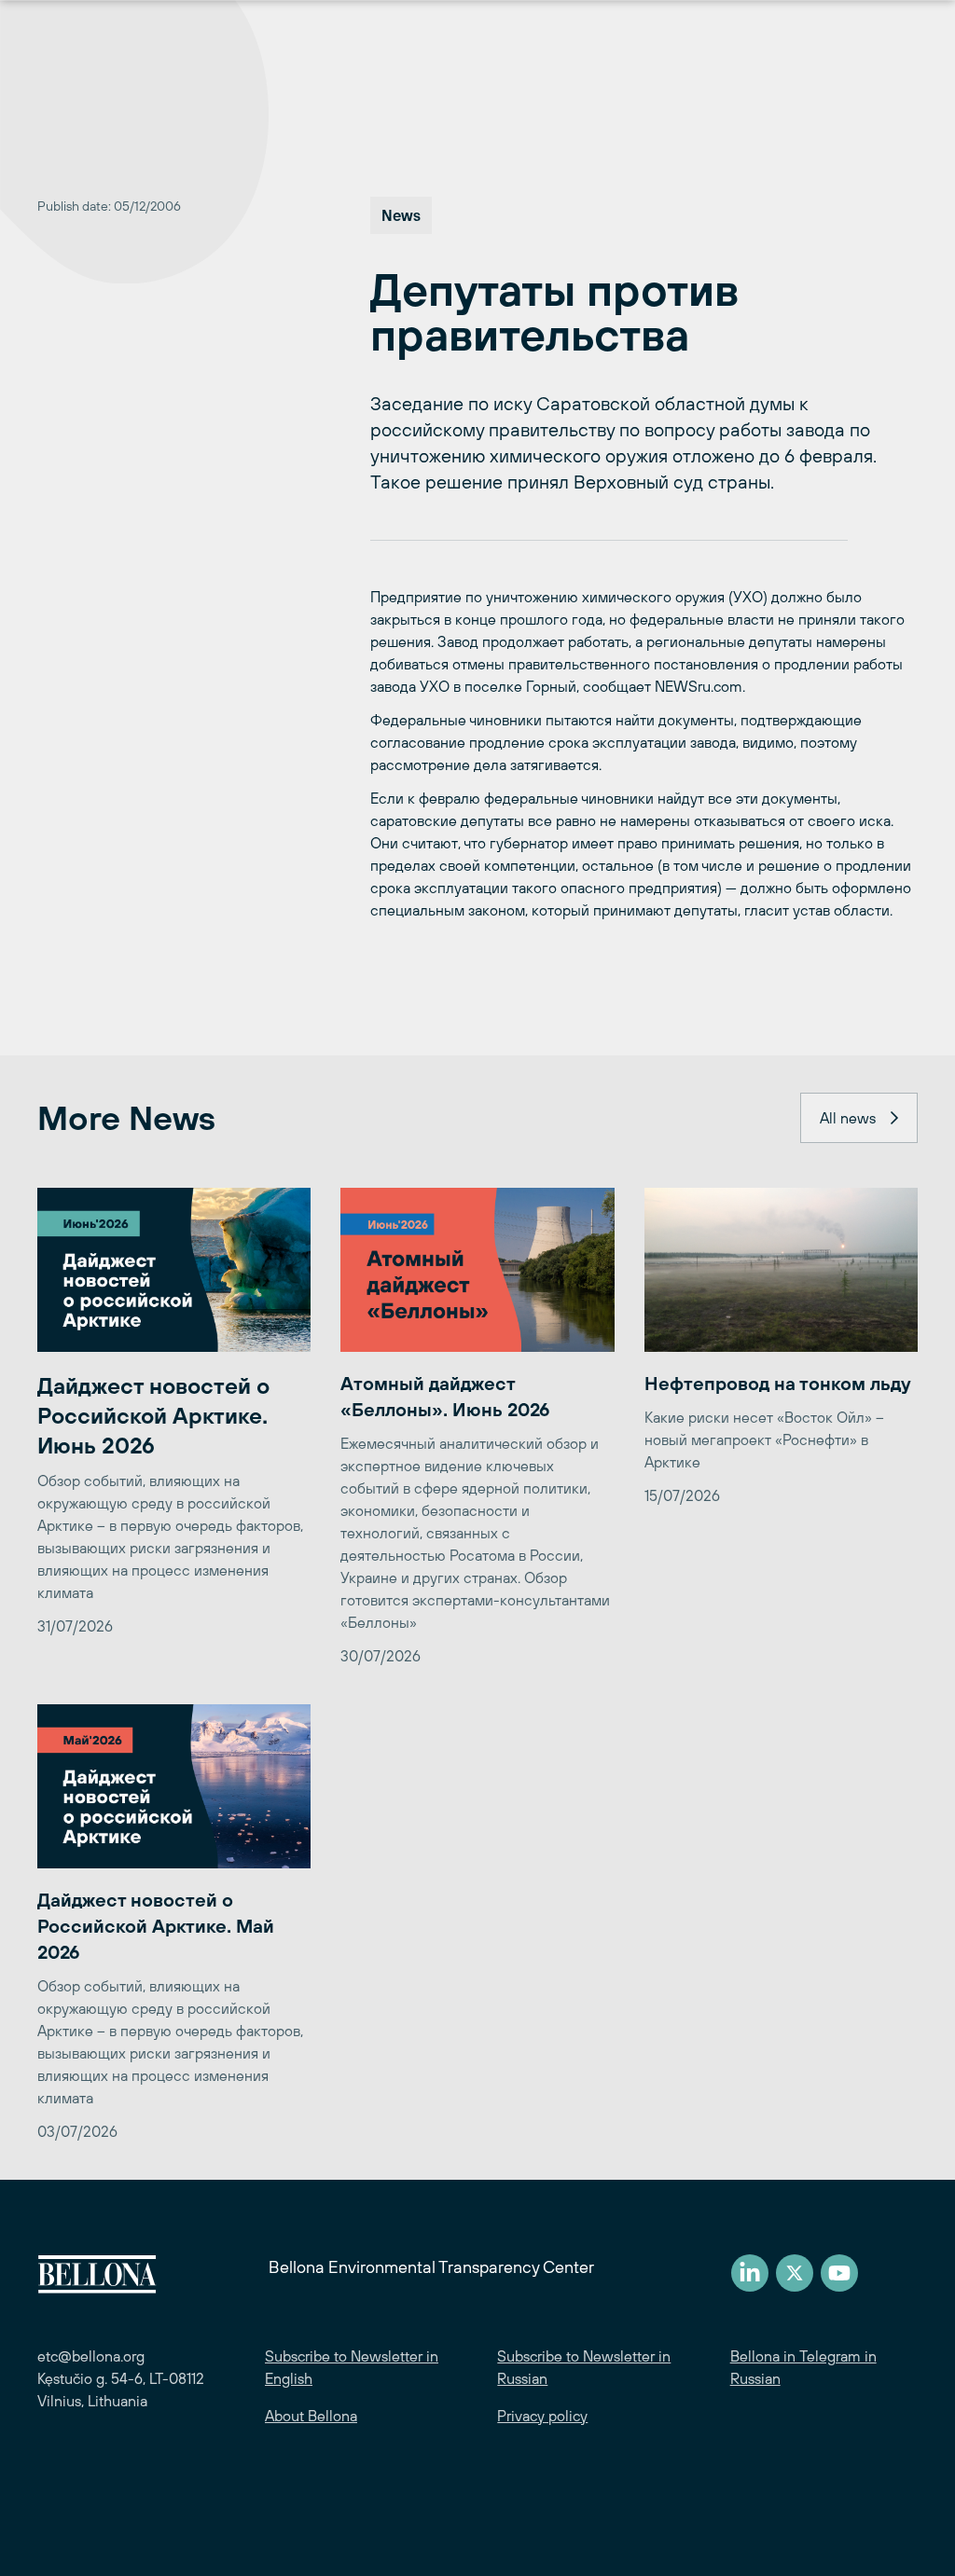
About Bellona (311, 2416)
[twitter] (795, 2273)
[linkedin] (750, 2273)
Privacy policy (542, 2416)
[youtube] (839, 2273)
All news (848, 1118)
